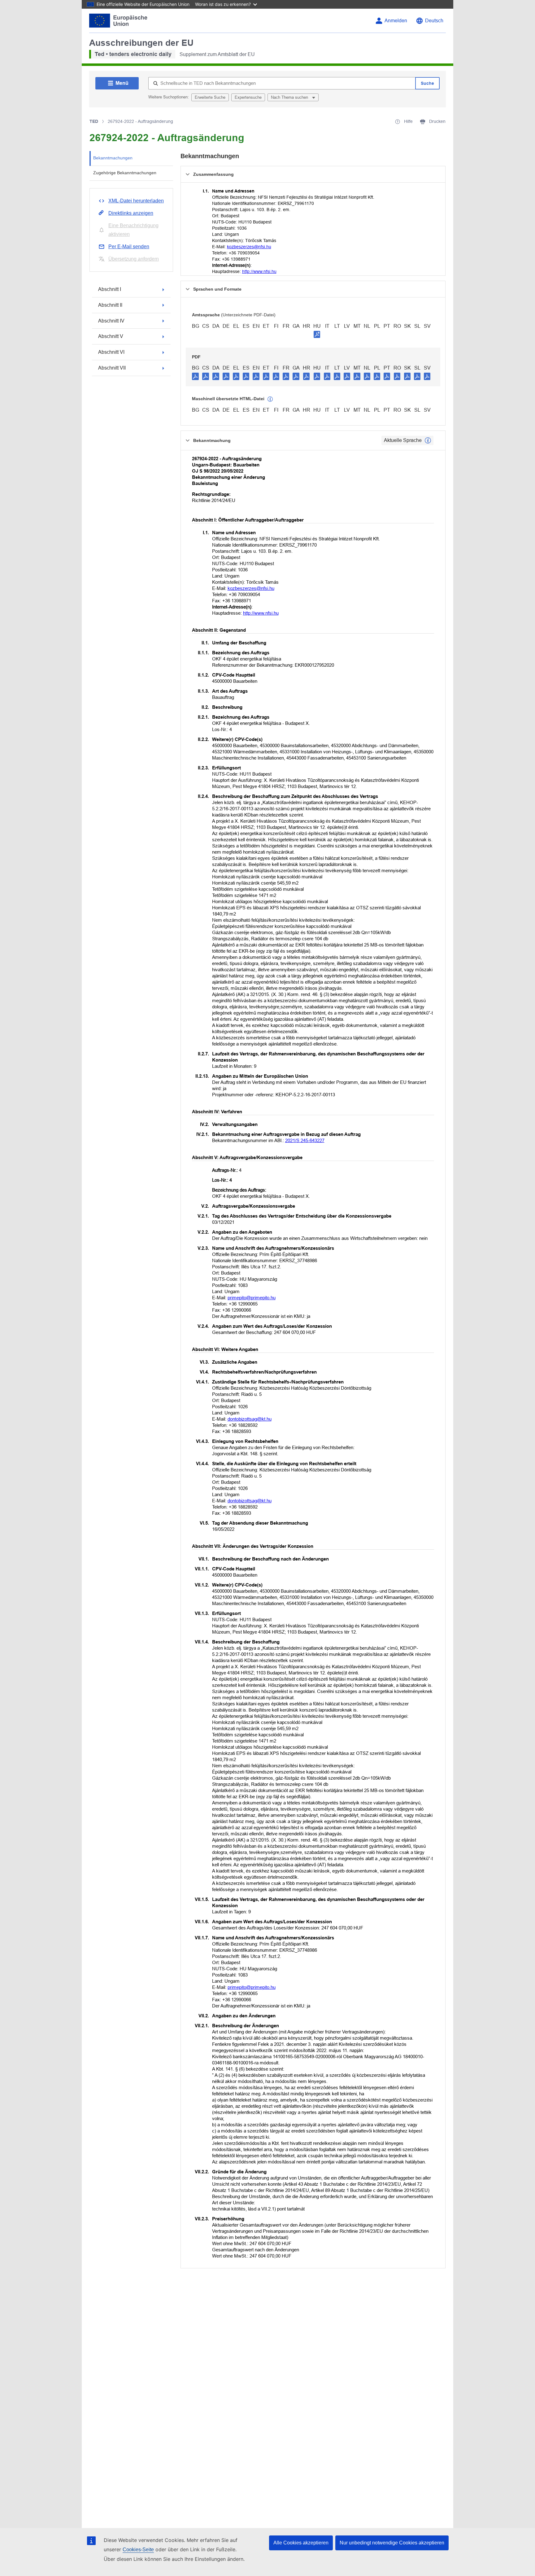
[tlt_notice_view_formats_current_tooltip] (428, 440)
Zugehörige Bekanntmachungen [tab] (125, 173)
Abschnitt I (110, 289)
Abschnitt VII (112, 368)
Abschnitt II (110, 305)
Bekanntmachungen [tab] (113, 158)
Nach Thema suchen (290, 97)
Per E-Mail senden (129, 247)
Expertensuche (248, 97)
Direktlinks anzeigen (131, 213)
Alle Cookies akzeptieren (301, 2543)
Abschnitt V (111, 336)
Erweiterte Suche (210, 97)
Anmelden (396, 21)
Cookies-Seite (138, 2550)
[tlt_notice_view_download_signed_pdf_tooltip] (317, 334)
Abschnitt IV (111, 321)
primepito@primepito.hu (252, 1298)
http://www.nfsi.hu (259, 271)
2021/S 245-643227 (305, 1140)
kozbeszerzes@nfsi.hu (249, 247)
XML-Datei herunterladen (136, 201)
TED (94, 121)
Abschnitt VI (111, 352)
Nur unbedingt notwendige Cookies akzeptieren (392, 2543)
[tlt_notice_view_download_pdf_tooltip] (195, 376)
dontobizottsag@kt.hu (250, 1419)
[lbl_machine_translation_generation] (270, 399)
